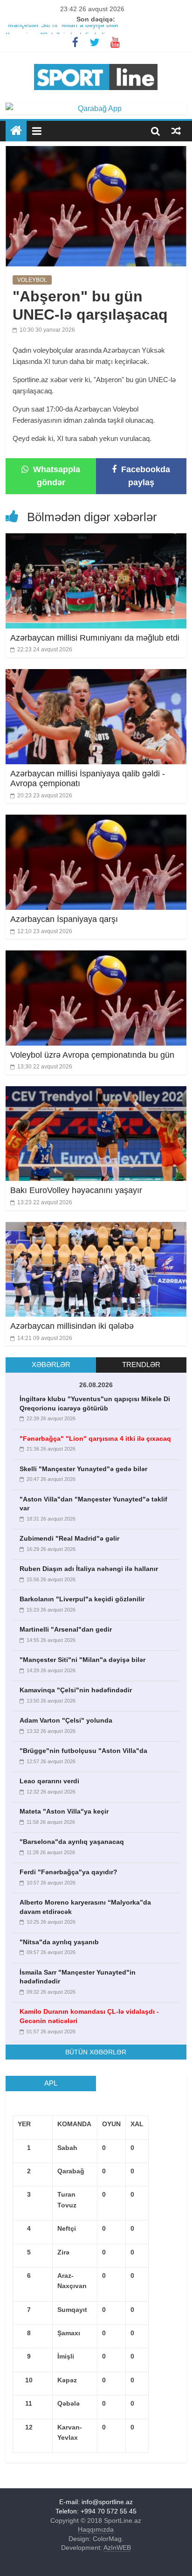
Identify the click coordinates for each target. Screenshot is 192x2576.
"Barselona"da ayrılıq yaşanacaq (72, 1842)
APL (51, 2083)
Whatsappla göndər (55, 476)
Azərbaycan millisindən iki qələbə (72, 1326)
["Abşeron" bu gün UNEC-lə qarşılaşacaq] (96, 152)
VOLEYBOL (32, 280)
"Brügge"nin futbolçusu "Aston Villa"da (83, 1751)
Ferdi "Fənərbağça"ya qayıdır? (69, 1872)
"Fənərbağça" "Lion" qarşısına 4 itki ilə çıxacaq (95, 1438)
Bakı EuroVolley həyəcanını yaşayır (76, 1190)
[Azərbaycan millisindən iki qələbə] (96, 1228)
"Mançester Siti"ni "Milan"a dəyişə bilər (62, 30)
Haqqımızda (96, 2529)
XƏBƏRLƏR (51, 1365)
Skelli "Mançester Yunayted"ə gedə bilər (83, 1469)
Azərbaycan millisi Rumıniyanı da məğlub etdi (95, 638)
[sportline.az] (96, 62)
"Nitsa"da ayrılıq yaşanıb (59, 1942)
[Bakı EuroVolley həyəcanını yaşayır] (96, 1092)
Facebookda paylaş (144, 476)
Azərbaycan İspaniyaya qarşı (64, 919)
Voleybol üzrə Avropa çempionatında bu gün (92, 1055)
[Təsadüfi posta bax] (176, 131)
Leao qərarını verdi (49, 1781)
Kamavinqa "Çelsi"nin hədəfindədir (76, 1690)
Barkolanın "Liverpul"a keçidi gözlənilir (82, 1599)
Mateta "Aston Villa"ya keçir (64, 1811)
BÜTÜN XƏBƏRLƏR (96, 2052)
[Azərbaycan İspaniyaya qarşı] (96, 820)
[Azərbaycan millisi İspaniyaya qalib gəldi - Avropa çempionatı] (96, 675)
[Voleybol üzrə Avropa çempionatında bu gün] (96, 956)
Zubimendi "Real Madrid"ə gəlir (69, 1538)
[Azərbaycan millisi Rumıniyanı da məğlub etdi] (96, 539)
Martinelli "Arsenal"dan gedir (66, 1629)
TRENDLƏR (141, 1365)
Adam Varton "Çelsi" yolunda (66, 1720)
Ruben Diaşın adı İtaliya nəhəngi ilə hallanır (89, 1569)
